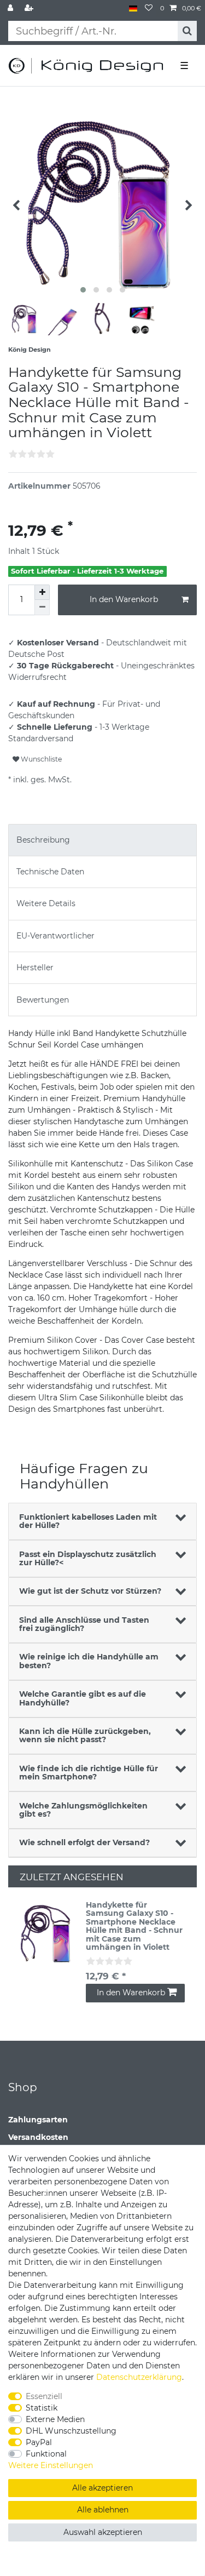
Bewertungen (43, 1000)
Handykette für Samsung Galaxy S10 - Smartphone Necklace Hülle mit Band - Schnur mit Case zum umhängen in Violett (134, 1926)
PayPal (39, 2442)
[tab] (102, 840)
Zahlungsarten (38, 2120)
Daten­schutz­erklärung (139, 2377)
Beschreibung (43, 840)
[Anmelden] (11, 8)
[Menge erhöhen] (42, 592)
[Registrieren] (30, 8)
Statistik (42, 2408)
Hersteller (35, 968)
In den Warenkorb (124, 599)
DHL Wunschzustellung (71, 2431)
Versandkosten (38, 2137)
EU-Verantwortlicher (55, 936)
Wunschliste (40, 759)
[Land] (133, 8)
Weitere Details (46, 903)
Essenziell (44, 2396)
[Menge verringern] (42, 608)
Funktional (46, 2454)
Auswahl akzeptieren (103, 2532)
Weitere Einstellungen (51, 2465)
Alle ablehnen (103, 2510)
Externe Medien (55, 2419)
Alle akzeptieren (102, 2488)
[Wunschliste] (149, 8)
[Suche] (187, 31)
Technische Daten (50, 872)
